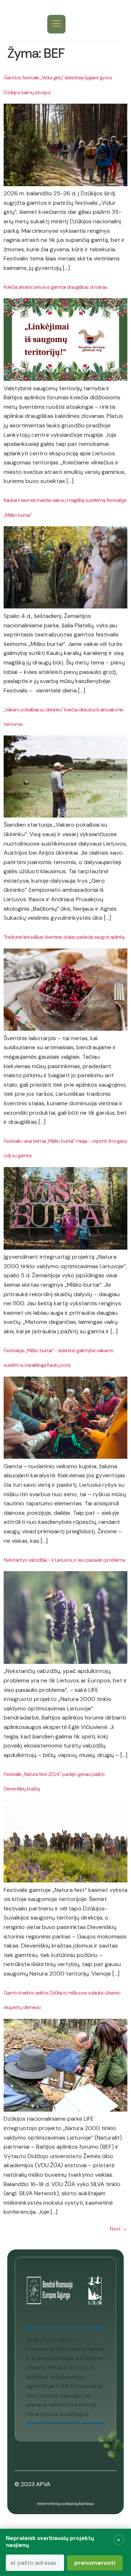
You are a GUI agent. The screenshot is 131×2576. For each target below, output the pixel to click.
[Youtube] (105, 24)
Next (119, 2229)
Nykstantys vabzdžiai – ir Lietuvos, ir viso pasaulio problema (64, 1560)
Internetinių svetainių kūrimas (65, 2503)
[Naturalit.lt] (25, 24)
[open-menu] (56, 24)
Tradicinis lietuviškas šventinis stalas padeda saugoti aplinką (64, 937)
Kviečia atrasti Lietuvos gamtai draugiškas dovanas (55, 287)
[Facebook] (89, 24)
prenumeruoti (95, 2563)
